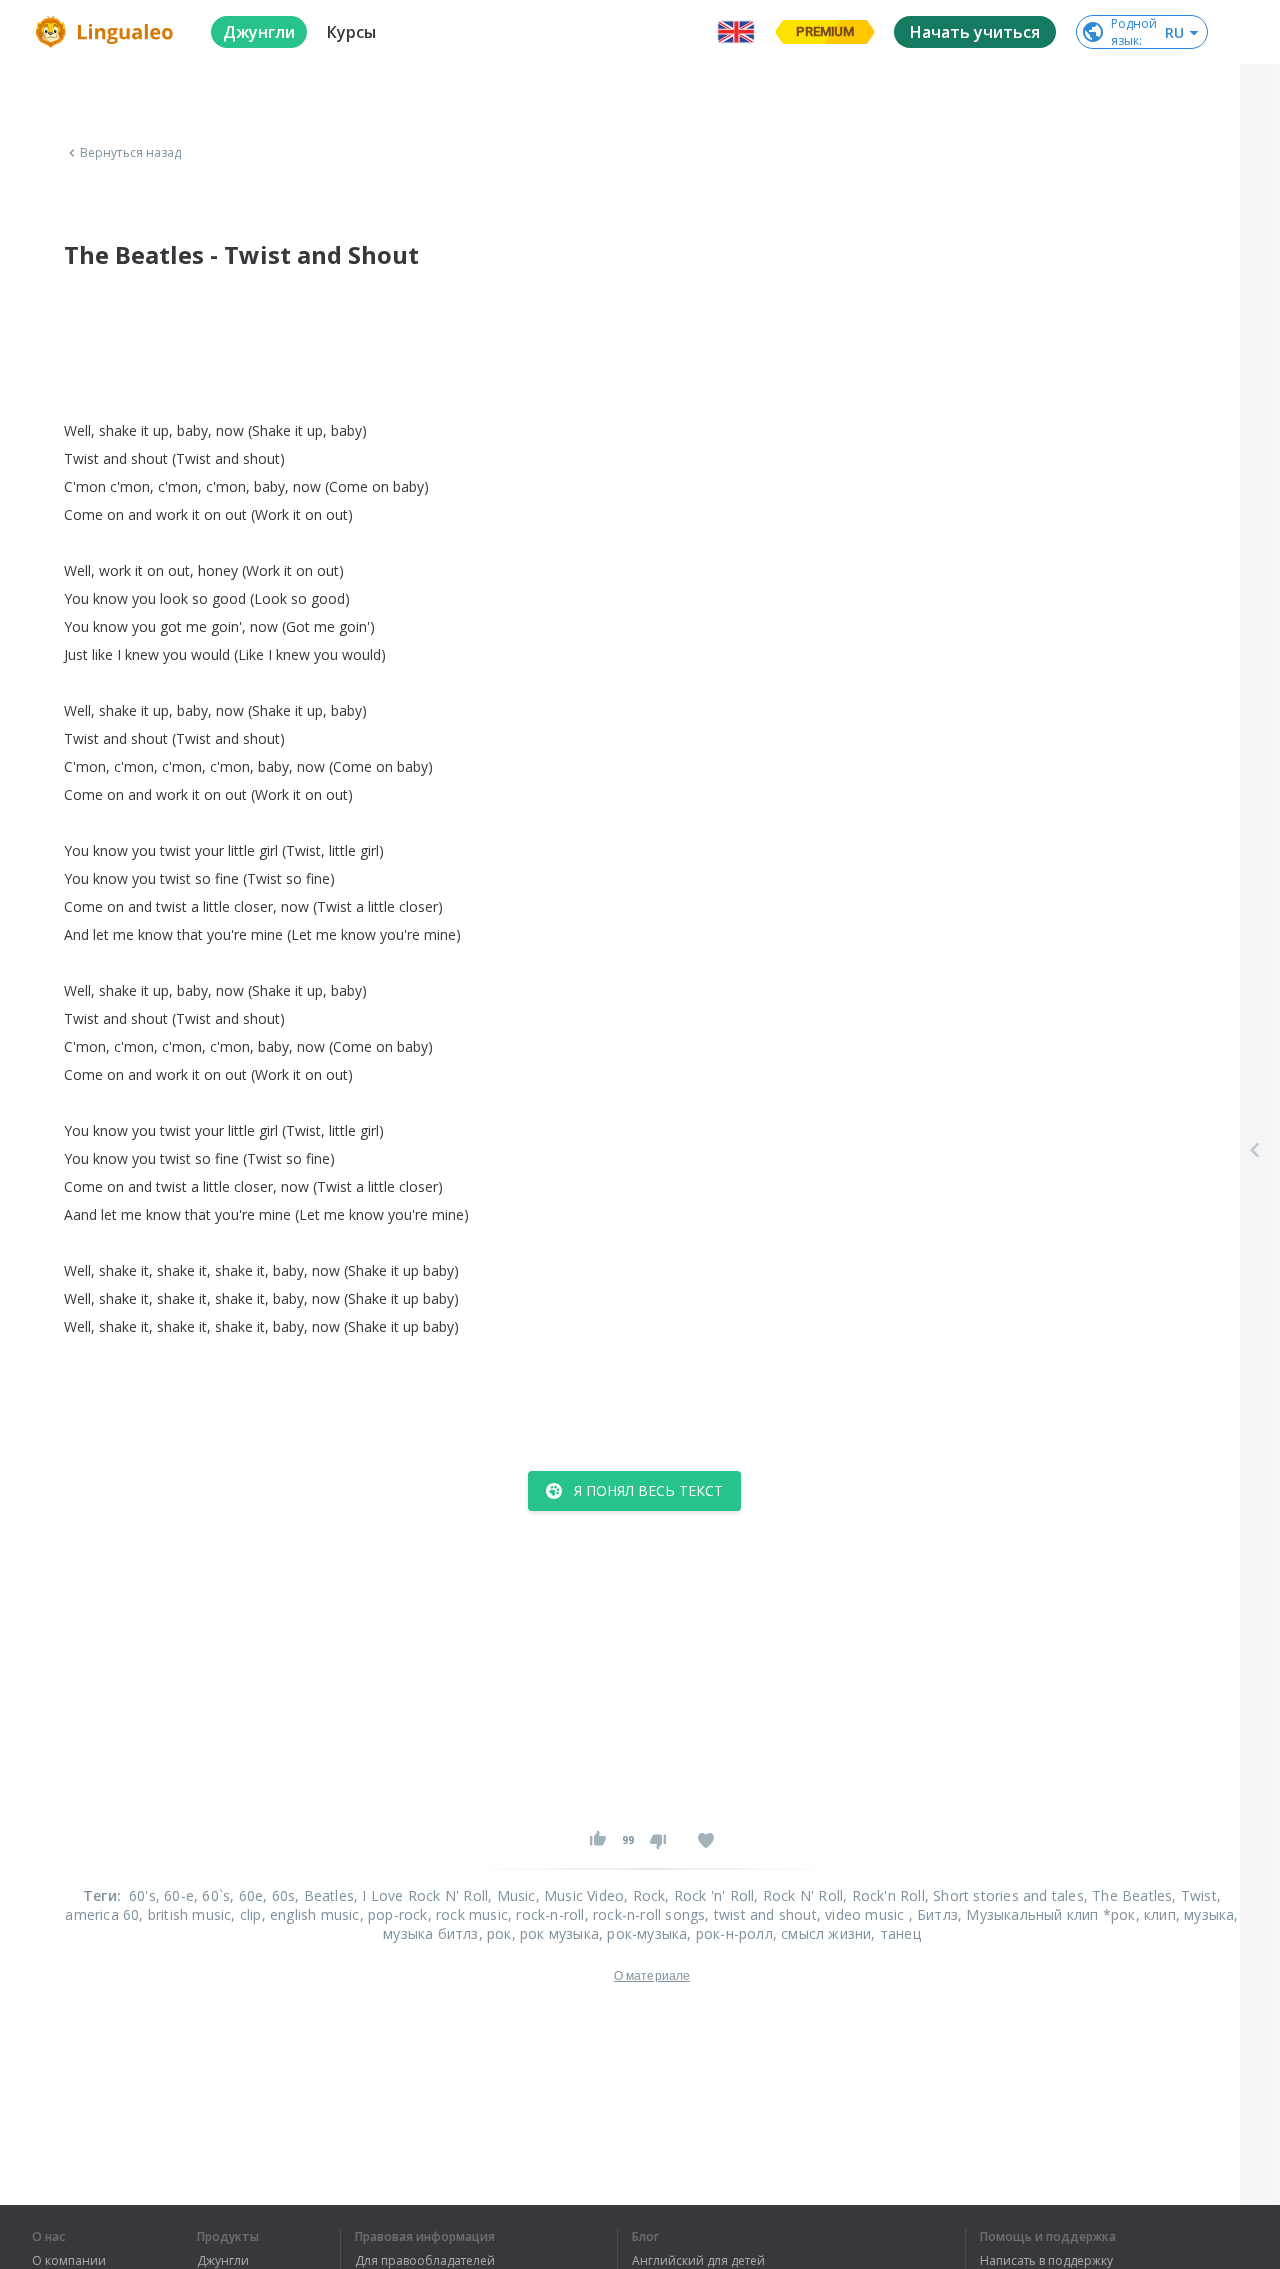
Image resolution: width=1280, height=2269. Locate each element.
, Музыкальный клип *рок (1047, 1914)
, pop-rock (394, 1914)
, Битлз (933, 1914)
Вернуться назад (131, 153)
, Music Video (580, 1895)
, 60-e (175, 1895)
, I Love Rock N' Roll (421, 1895)
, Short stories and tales (1004, 1895)
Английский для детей (698, 2261)
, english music (311, 1914)
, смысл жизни (822, 1933)
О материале (652, 1976)
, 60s (279, 1895)
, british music (185, 1914)
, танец (895, 1933)
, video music (863, 1914)
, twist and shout (760, 1914)
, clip (246, 1914)
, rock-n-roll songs (645, 1914)
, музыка (1205, 1914)
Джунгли (223, 2261)
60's (142, 1895)
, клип (1156, 1914)
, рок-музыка (643, 1933)
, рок (495, 1933)
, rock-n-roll (546, 1914)
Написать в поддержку (1046, 2261)
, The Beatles (1128, 1895)
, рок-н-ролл (729, 1933)
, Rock (644, 1895)
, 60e (246, 1895)
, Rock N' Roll (798, 1895)
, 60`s (212, 1895)
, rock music (468, 1914)
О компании (69, 2261)
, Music (511, 1895)
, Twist (1194, 1895)
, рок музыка (555, 1933)
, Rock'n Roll (884, 1895)
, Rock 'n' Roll (709, 1895)
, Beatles (324, 1895)
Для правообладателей (425, 2261)
